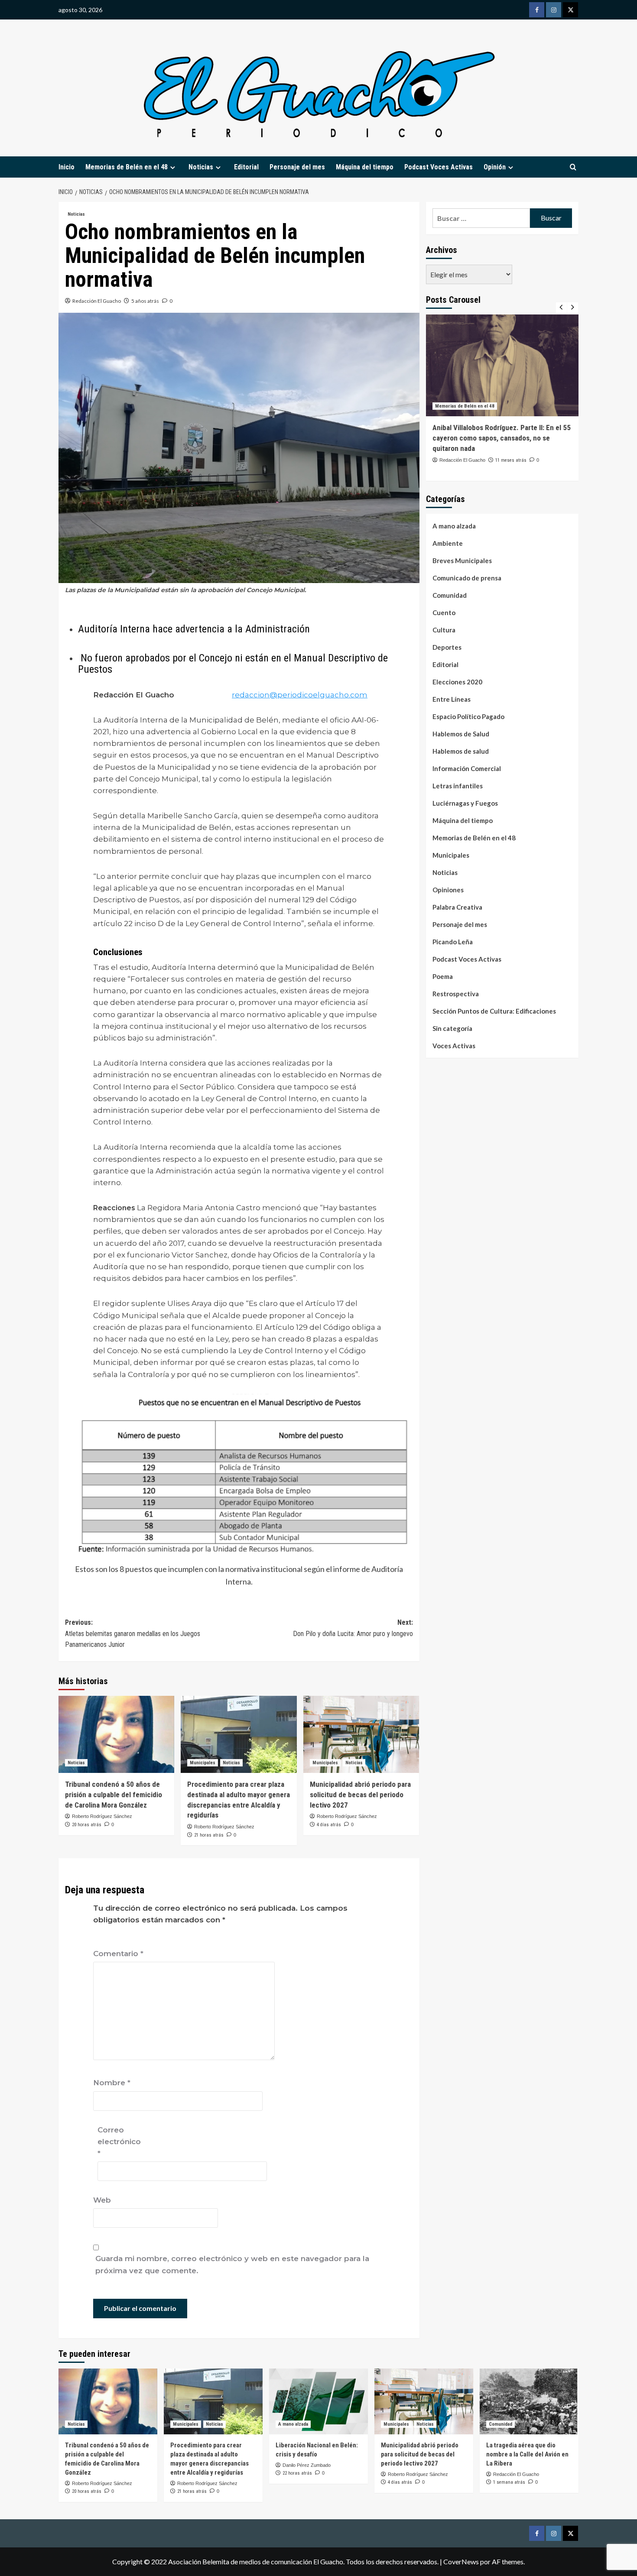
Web (102, 2200)
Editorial (246, 167)
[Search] (573, 167)
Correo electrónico (119, 2142)
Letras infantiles (458, 786)
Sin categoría (452, 1029)
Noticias (76, 214)
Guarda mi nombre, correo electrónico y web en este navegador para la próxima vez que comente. (232, 2264)
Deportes (447, 648)
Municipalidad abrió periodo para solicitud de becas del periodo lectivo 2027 (360, 1795)
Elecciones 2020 (457, 682)
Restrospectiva (456, 994)
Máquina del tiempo (365, 167)
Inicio (67, 167)
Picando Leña (453, 942)
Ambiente (448, 544)
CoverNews (461, 2561)
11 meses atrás (511, 460)
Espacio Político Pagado (468, 717)
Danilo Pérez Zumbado (307, 2465)
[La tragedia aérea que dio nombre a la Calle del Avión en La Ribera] (529, 2401)
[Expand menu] (173, 167)
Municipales (203, 1763)
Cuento (444, 613)
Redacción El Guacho (97, 301)
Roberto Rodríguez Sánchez (102, 1816)
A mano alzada (454, 526)
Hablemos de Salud (461, 734)
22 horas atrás (297, 2473)
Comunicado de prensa (467, 578)
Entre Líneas (452, 700)
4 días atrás (329, 1825)
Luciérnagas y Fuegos (465, 804)
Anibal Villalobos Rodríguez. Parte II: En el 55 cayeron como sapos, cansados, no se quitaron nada (502, 438)
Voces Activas (454, 1046)
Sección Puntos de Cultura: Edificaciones (494, 1011)
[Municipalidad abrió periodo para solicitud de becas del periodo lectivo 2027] (361, 1734)
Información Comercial (467, 769)
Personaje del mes (297, 167)
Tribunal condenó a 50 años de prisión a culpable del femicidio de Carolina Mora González (114, 1795)
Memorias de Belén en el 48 (127, 167)
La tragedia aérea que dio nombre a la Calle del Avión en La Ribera (527, 2454)
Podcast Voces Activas (439, 167)
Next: (353, 1628)
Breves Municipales (462, 561)
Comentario (118, 1954)
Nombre (112, 2083)
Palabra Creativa (457, 907)
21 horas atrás (209, 1835)
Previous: (133, 1633)
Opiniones (448, 890)
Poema (443, 977)
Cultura (444, 630)
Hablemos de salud (461, 752)
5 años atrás (145, 301)
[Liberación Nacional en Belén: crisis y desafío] (318, 2401)
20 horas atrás (87, 1825)
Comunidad (450, 596)
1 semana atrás (509, 2482)
